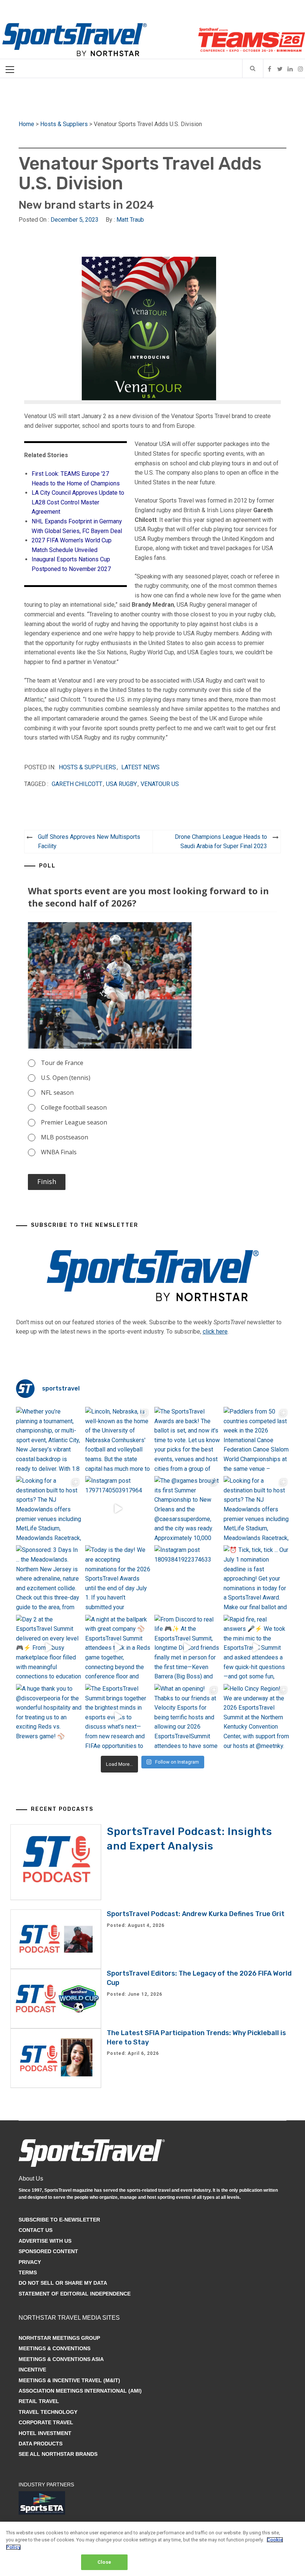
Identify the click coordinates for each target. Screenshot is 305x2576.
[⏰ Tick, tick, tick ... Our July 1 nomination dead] (256, 1578)
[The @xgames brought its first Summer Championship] (187, 1509)
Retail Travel (39, 2401)
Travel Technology (48, 2412)
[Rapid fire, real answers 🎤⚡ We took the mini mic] (256, 1648)
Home (26, 124)
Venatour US (160, 784)
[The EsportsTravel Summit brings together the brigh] (118, 1717)
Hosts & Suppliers (64, 124)
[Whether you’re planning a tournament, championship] (49, 1440)
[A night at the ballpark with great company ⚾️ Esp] (118, 1648)
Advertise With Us (45, 2241)
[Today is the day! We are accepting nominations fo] (118, 1578)
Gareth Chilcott (77, 784)
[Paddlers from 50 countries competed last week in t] (256, 1440)
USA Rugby (121, 784)
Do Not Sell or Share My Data (63, 2283)
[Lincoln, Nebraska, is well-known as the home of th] (118, 1440)
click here (215, 1332)
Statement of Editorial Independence (75, 2294)
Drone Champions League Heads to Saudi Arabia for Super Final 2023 (221, 842)
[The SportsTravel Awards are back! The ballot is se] (187, 1440)
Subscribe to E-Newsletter (59, 2220)
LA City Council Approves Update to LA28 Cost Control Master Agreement (78, 502)
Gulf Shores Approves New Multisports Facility (89, 842)
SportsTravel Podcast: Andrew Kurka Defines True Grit (196, 1914)
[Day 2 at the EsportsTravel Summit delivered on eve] (49, 1648)
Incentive (32, 2370)
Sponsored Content (48, 2251)
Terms (28, 2272)
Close (104, 2562)
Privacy (30, 2262)
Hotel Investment (45, 2433)
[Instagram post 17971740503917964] (118, 1509)
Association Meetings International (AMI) (80, 2391)
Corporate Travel (46, 2422)
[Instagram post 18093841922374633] (187, 1578)
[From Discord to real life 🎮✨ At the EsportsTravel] (187, 1648)
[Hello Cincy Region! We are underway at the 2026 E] (256, 1717)
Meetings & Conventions (54, 2348)
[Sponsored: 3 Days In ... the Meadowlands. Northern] (49, 1578)
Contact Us (36, 2230)
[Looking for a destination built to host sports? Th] (49, 1509)
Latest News (140, 767)
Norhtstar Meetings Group (59, 2338)
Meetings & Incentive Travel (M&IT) (69, 2380)
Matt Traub (130, 220)
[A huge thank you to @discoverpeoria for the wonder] (49, 1717)
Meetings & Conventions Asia (61, 2359)
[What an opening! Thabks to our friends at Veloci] (187, 1717)
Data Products (41, 2444)
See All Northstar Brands (58, 2454)
